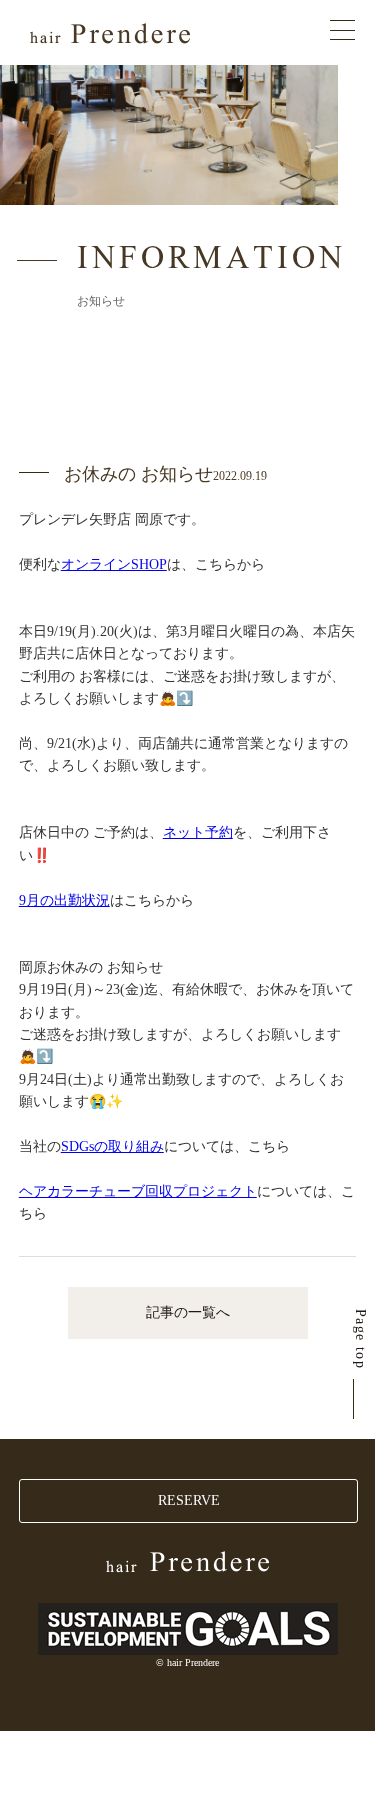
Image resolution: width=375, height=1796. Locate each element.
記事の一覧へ (188, 1312)
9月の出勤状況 (64, 900)
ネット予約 (198, 832)
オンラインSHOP (114, 564)
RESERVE (189, 1500)
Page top (360, 1339)
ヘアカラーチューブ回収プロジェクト (138, 1191)
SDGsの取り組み (112, 1146)
